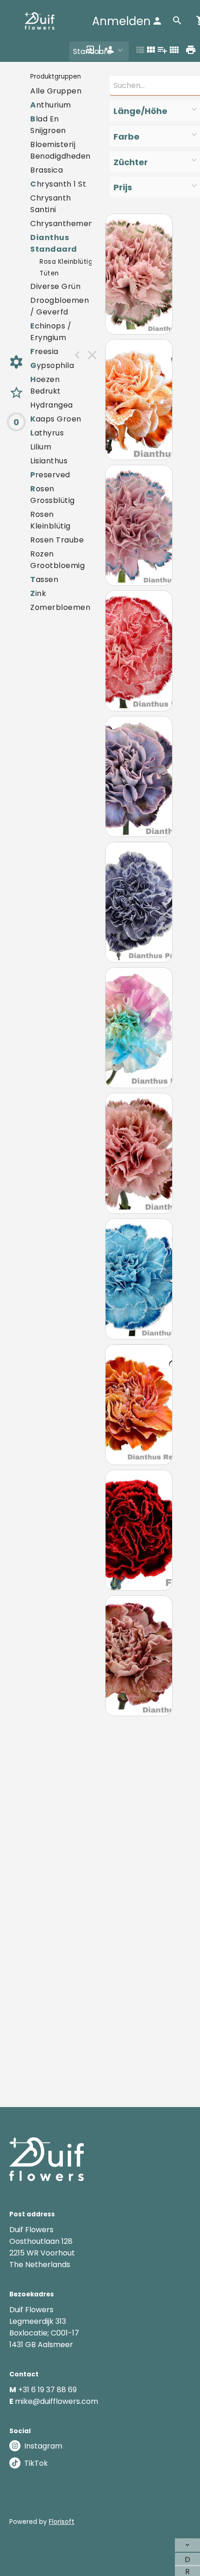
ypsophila (52, 365)
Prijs (123, 187)
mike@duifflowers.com (57, 2401)
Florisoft (62, 2522)
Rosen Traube (57, 540)
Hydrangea (52, 405)
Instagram (43, 2446)
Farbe (127, 137)
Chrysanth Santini (51, 204)
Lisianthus (49, 461)
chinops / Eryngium (51, 332)
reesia (44, 351)
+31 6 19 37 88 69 (47, 2390)
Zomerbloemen (60, 607)
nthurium (51, 105)
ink (38, 593)
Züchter (131, 162)
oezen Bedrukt (46, 385)
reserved (50, 475)
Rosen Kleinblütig (50, 520)
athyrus (47, 433)
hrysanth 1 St (58, 184)
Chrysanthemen (62, 224)
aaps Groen (56, 419)
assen (44, 579)
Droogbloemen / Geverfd (60, 306)
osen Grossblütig (53, 495)
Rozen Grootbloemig (57, 560)
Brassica (47, 170)
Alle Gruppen (56, 91)
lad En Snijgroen (48, 125)
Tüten (49, 273)
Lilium (41, 447)
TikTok (36, 2463)
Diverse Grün (55, 286)
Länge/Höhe (140, 111)
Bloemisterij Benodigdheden (60, 150)
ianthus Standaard (54, 243)
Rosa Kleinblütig (66, 262)
